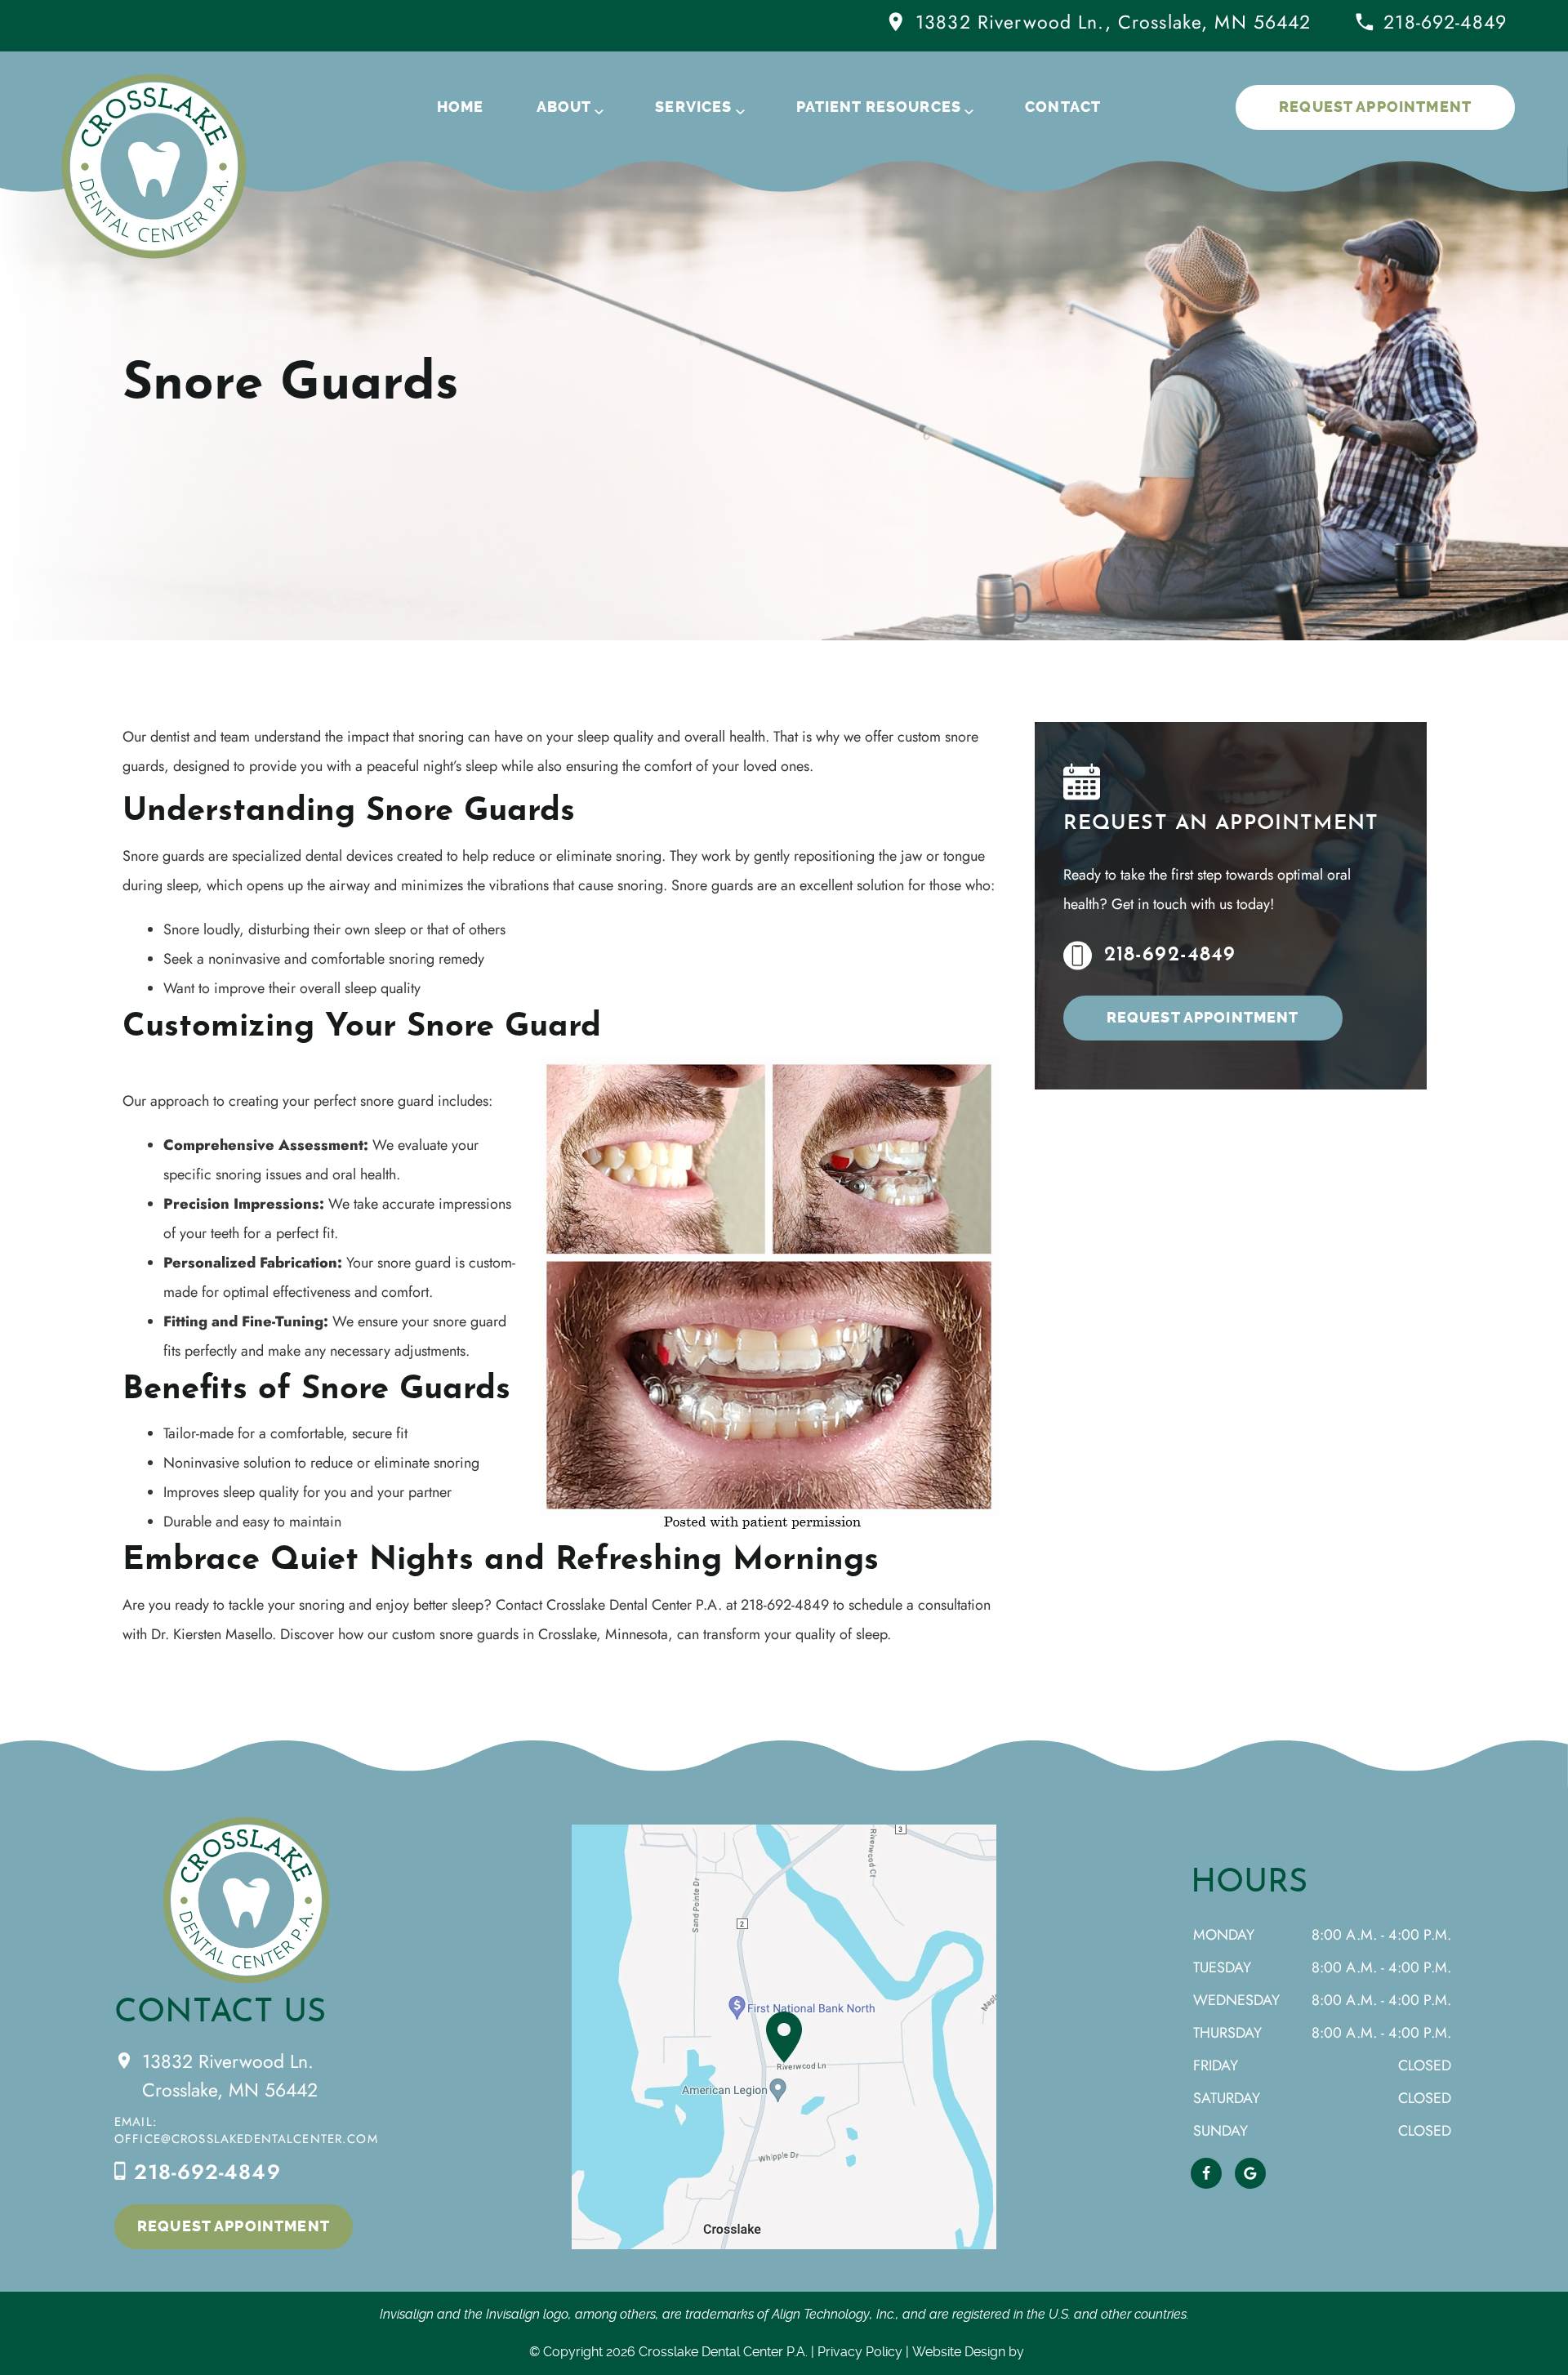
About (564, 107)
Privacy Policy (860, 2352)
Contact (1063, 107)
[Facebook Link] (1206, 2173)
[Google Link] (1250, 2173)
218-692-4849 (1445, 22)
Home (461, 107)
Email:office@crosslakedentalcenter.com (246, 2130)
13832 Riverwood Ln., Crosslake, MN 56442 (1113, 22)
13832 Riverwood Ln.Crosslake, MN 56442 (230, 2076)
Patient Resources (879, 107)
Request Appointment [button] (1375, 107)
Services (693, 107)
